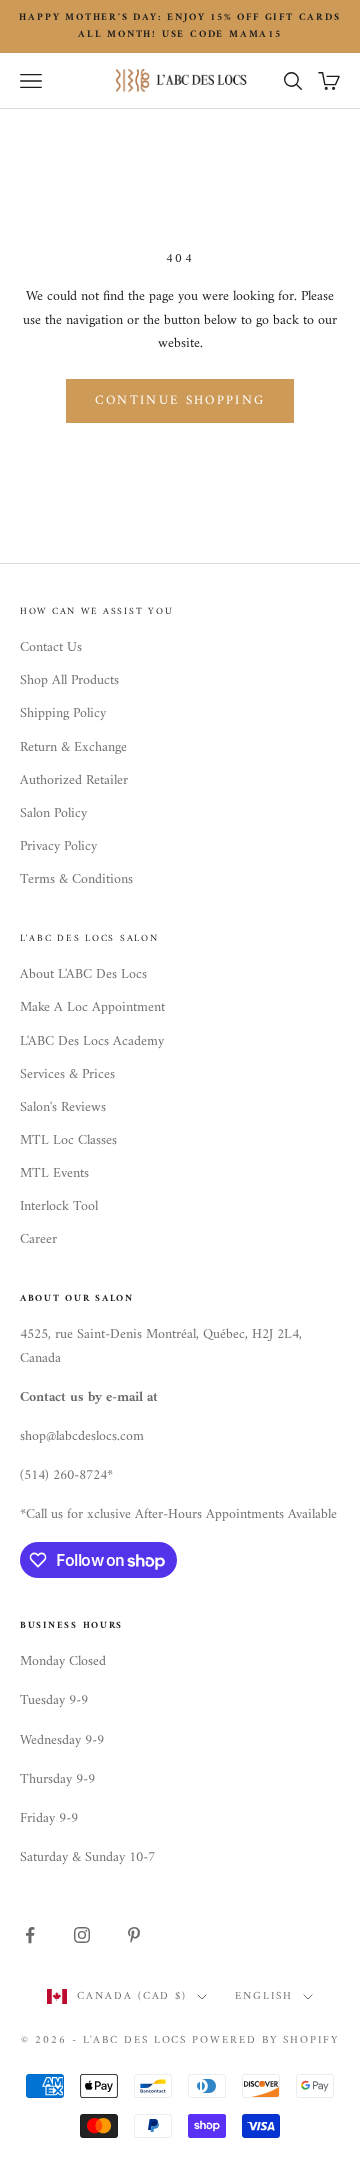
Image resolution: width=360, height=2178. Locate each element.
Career (38, 1239)
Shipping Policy (63, 713)
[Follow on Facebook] (30, 1935)
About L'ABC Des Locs (83, 974)
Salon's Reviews (63, 1107)
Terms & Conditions (76, 879)
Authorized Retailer (74, 780)
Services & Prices (67, 1074)
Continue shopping (180, 400)
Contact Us (51, 647)
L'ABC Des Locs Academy (92, 1041)
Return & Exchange (73, 747)
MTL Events (54, 1173)
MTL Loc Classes (68, 1140)
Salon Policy (53, 813)
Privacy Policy (58, 846)
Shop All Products (69, 680)
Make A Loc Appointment (92, 1007)
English (264, 1997)
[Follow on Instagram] (82, 1935)
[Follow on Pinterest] (134, 1935)
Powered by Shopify (265, 2040)
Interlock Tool (59, 1206)
